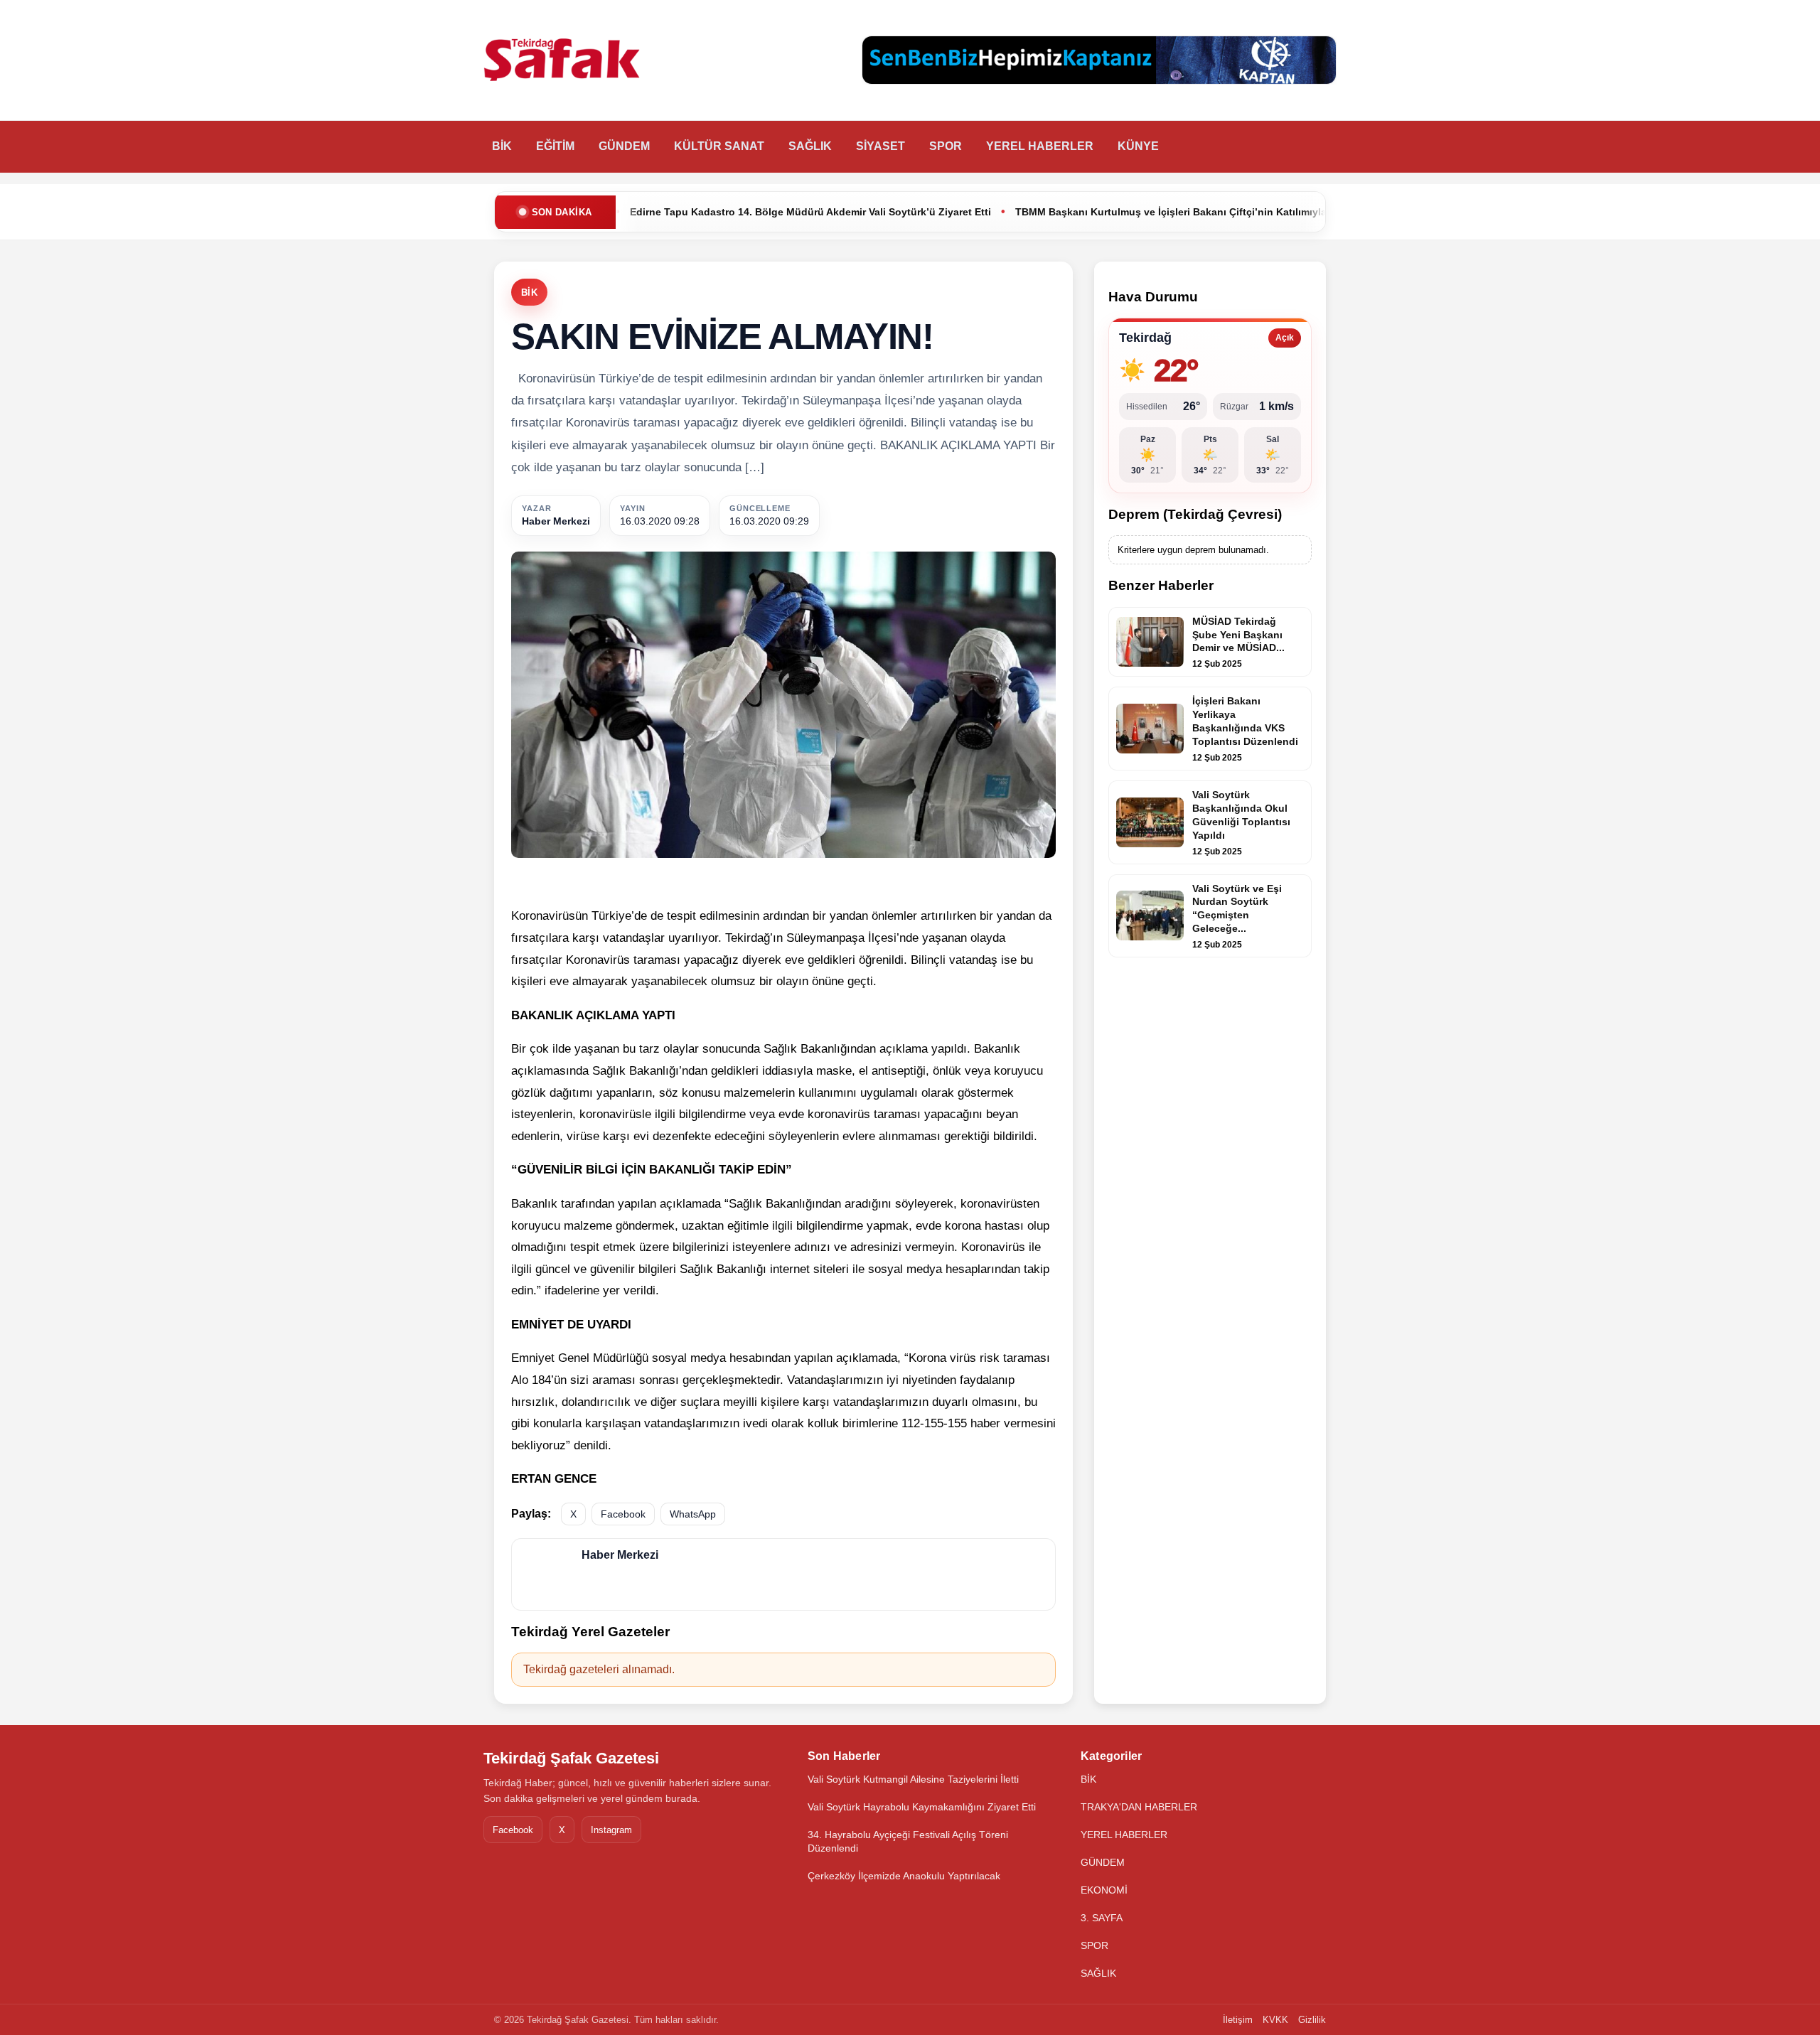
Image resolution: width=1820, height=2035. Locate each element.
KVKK (1275, 2020)
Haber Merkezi (556, 521)
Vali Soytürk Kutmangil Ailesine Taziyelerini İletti (913, 1779)
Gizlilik (1312, 2020)
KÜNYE (1138, 146)
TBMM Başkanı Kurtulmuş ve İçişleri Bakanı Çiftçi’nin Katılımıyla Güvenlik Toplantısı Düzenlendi (1106, 212)
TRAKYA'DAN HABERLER (1139, 1807)
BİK (502, 146)
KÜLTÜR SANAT (719, 146)
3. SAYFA (1102, 1918)
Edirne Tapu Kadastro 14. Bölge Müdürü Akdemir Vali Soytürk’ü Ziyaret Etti (668, 212)
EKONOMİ (1104, 1890)
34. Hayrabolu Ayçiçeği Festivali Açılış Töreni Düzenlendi (908, 1841)
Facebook (623, 1514)
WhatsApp (693, 1514)
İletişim (1238, 2020)
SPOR (946, 146)
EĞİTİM (555, 146)
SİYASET (880, 146)
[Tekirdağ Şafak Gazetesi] (562, 60)
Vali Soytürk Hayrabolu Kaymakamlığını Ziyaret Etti (922, 1807)
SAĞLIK (810, 146)
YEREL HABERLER (1040, 146)
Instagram (611, 1830)
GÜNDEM (624, 146)
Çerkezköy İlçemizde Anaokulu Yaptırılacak (904, 1876)
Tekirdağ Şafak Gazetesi (571, 1758)
